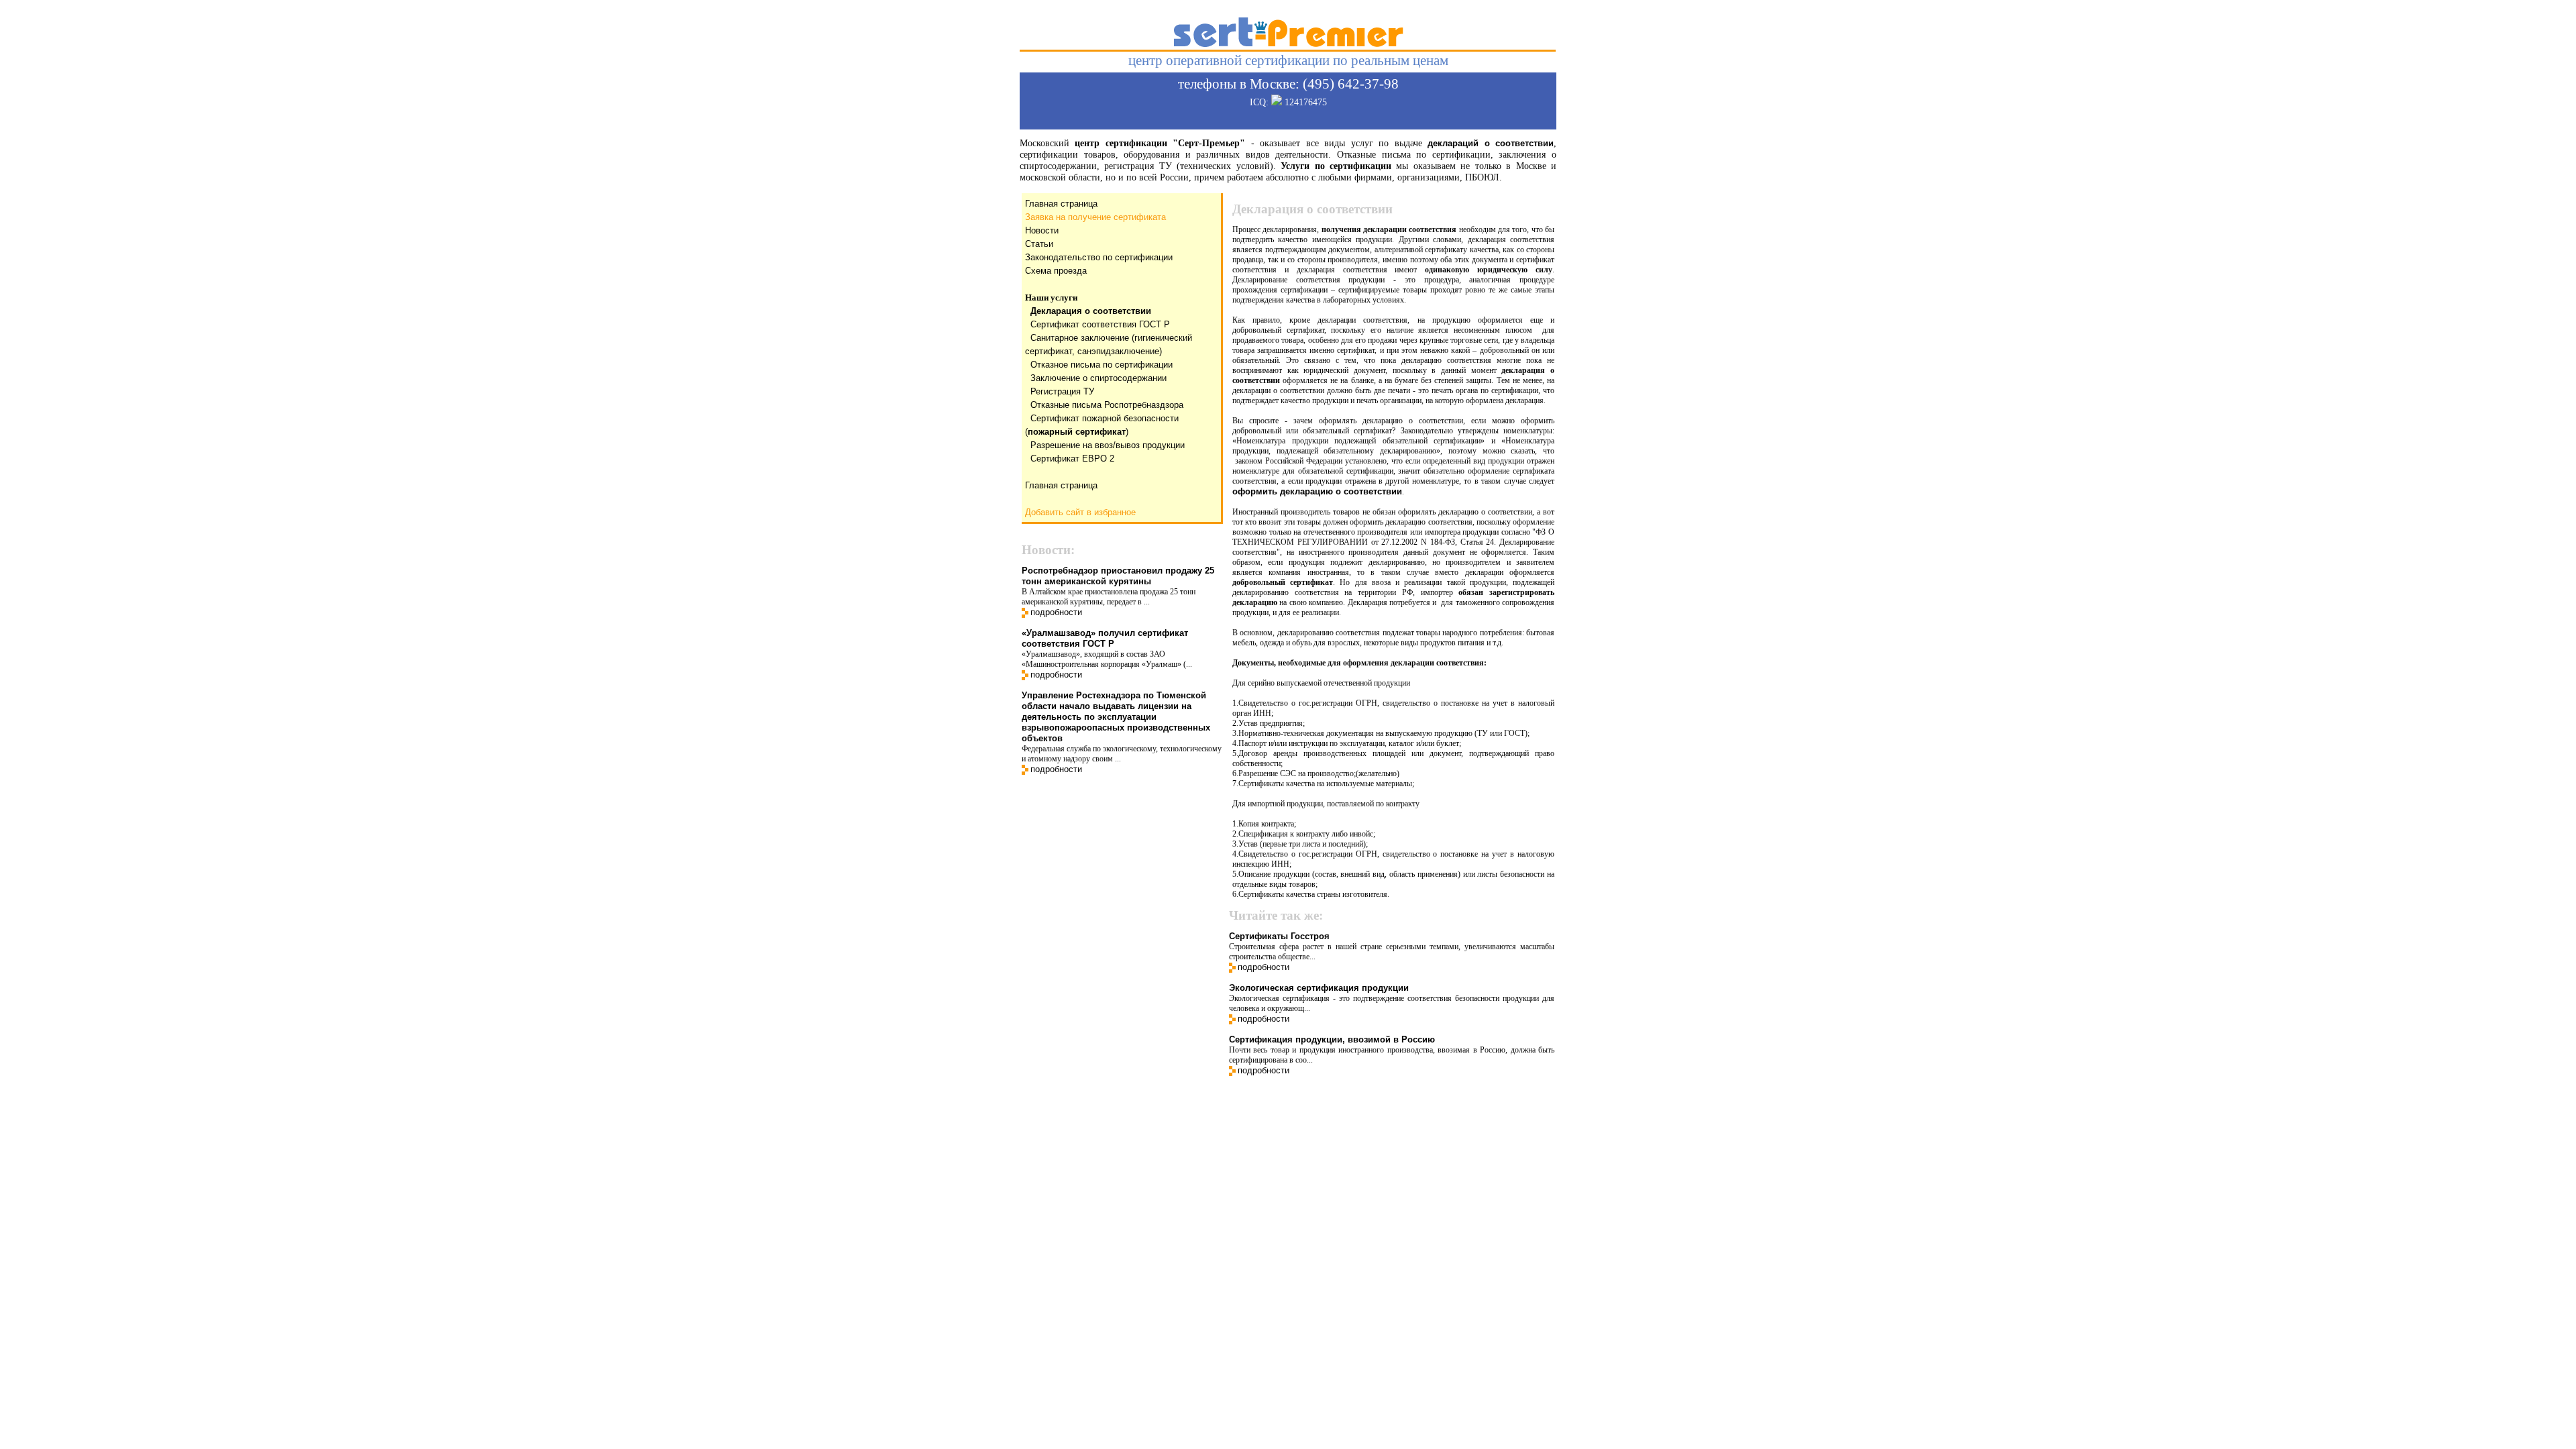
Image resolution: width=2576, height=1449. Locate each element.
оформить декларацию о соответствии (1317, 491)
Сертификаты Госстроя (1279, 936)
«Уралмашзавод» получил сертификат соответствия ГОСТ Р (1105, 638)
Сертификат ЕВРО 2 (1072, 459)
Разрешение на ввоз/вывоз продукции (1108, 445)
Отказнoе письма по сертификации (1102, 365)
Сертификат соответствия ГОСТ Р (1100, 324)
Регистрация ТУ (1062, 391)
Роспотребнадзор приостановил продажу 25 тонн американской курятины (1118, 576)
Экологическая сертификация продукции (1319, 988)
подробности (1056, 612)
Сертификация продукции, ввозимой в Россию (1332, 1039)
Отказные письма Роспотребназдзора (1107, 405)
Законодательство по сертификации (1099, 257)
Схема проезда (1056, 271)
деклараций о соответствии (1491, 143)
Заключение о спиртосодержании (1098, 378)
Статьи (1039, 244)
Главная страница (1061, 204)
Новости (1042, 230)
